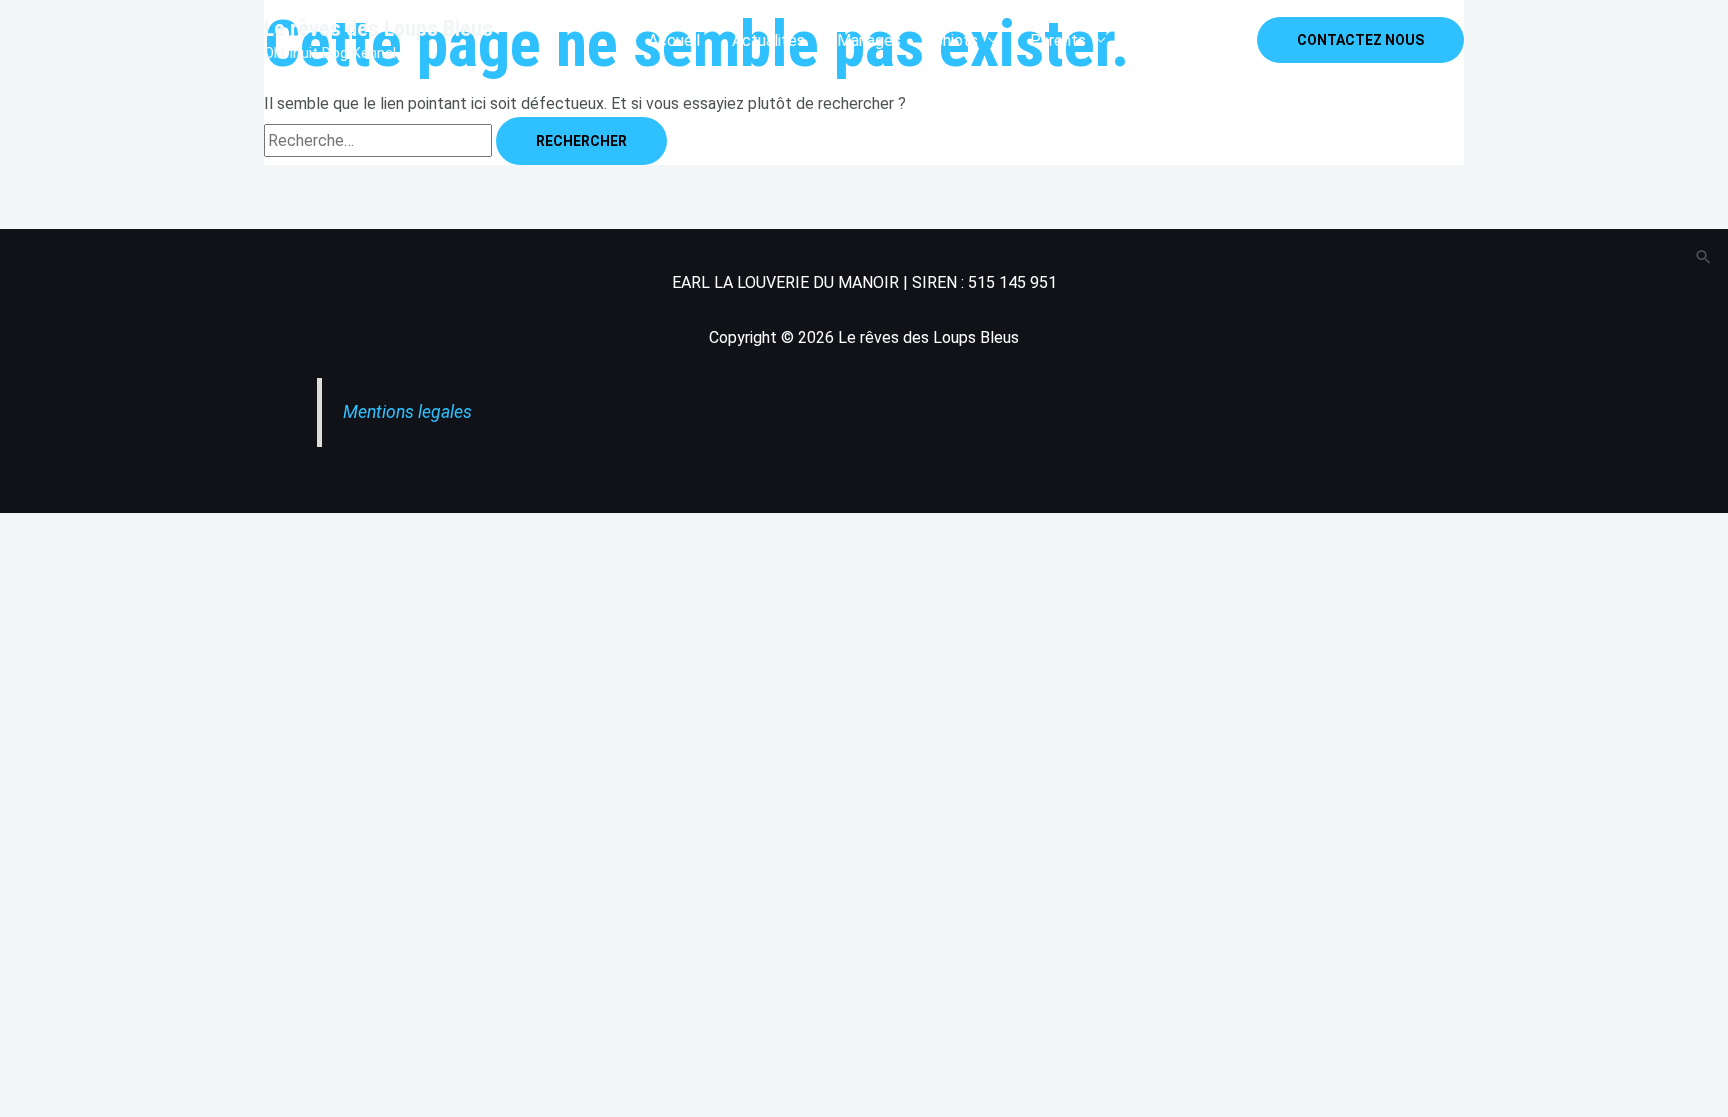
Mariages (869, 40)
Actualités (768, 40)
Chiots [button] (955, 40)
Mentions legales (407, 412)
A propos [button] (1169, 40)
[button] (1360, 40)
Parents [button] (1058, 40)
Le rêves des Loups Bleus (378, 28)
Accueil (674, 40)
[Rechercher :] (380, 140)
